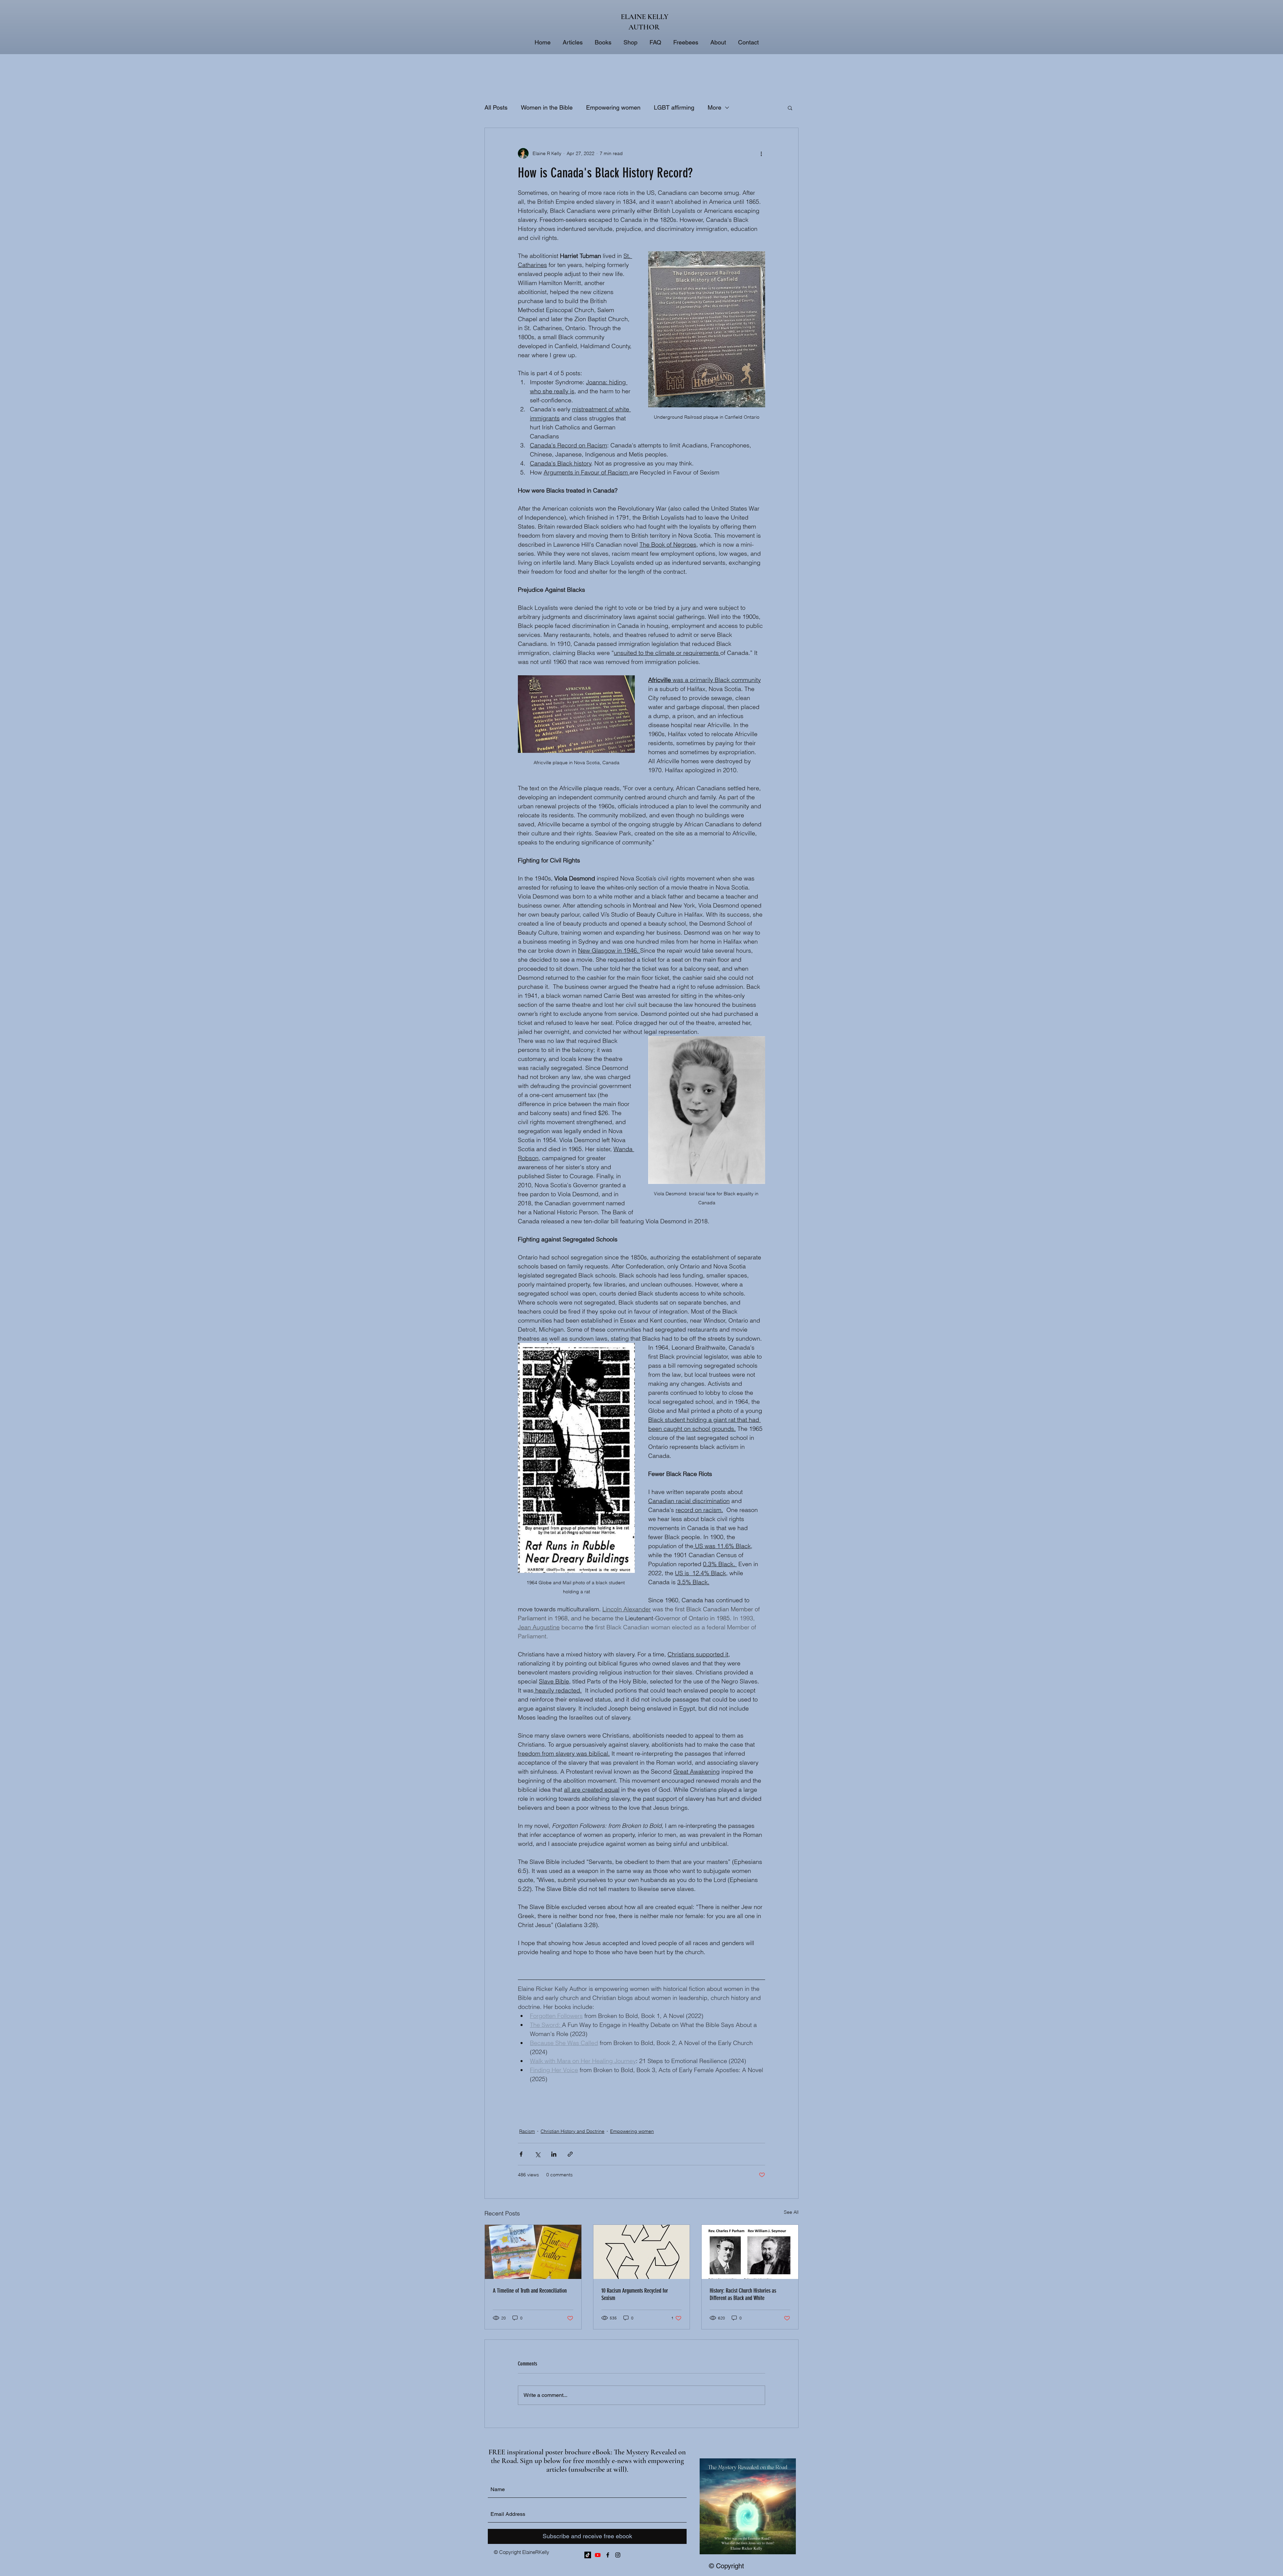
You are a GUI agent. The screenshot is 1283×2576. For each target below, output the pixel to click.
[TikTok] (588, 2555)
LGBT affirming (674, 107)
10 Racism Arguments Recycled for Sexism (635, 2294)
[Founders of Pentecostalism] (750, 2252)
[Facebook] (608, 2555)
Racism (527, 2131)
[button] (790, 108)
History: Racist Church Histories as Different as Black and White (743, 2294)
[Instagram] (618, 2555)
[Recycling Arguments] (642, 2252)
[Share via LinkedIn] (554, 2154)
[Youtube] (598, 2555)
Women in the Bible (547, 107)
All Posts (496, 107)
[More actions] (761, 153)
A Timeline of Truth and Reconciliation (530, 2291)
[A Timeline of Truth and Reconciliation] (533, 2252)
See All (791, 2212)
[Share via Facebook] (521, 2154)
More (715, 107)
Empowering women (613, 107)
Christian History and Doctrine (573, 2131)
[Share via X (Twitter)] (537, 2154)
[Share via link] (570, 2154)
